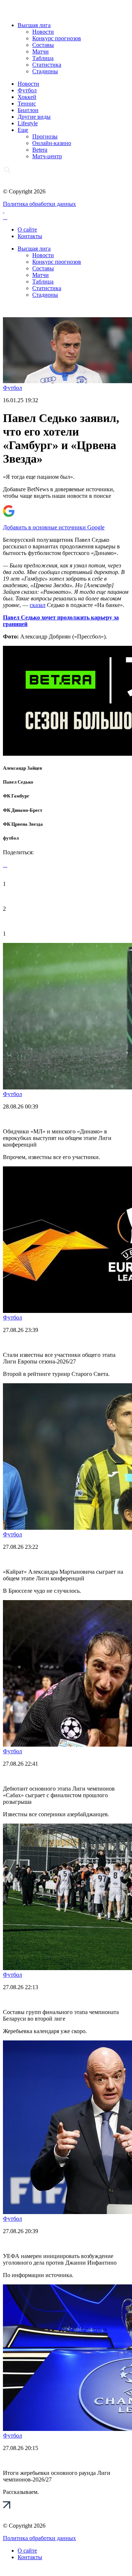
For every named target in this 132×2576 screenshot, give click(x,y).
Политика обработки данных (39, 204)
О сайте (27, 230)
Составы (43, 45)
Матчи (41, 51)
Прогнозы (45, 136)
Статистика (47, 65)
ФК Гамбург (16, 796)
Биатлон (28, 110)
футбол (11, 838)
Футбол (27, 90)
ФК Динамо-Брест (23, 810)
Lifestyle (28, 123)
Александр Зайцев (23, 768)
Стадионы (45, 71)
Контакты (30, 236)
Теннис (27, 103)
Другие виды (34, 117)
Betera (40, 150)
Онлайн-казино (52, 143)
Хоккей (27, 97)
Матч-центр (47, 156)
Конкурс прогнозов (57, 38)
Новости (43, 32)
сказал (38, 605)
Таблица (43, 58)
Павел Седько (18, 782)
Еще (23, 130)
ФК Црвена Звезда (23, 824)
